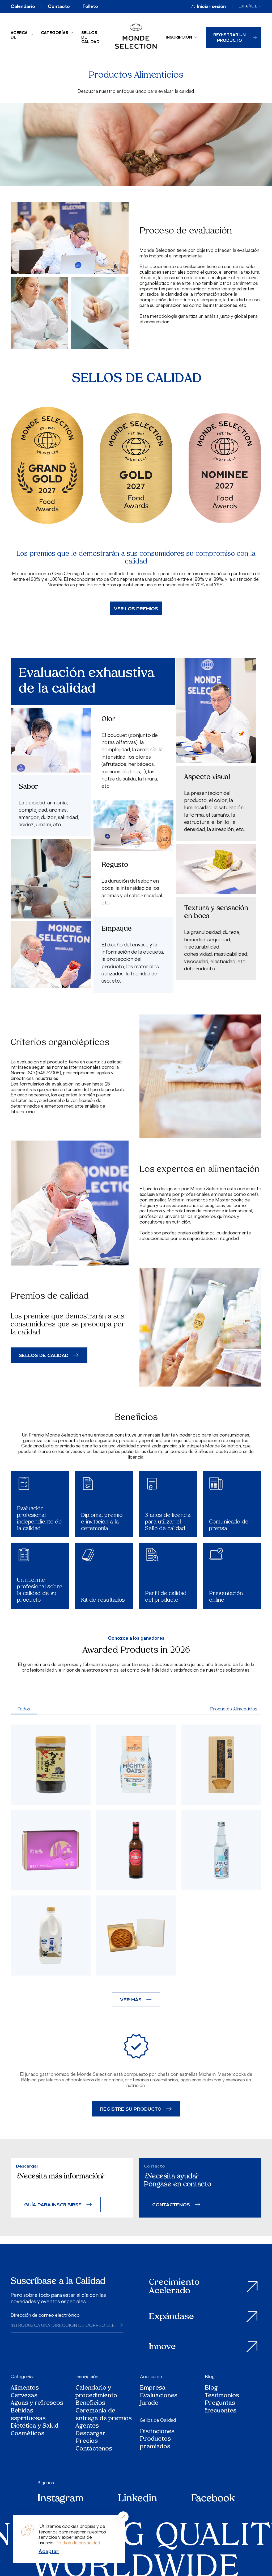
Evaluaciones (159, 2396)
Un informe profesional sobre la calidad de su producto (40, 1590)
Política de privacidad (78, 2543)
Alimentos (25, 2388)
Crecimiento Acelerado (174, 2287)
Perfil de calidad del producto (166, 1597)
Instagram (61, 2499)
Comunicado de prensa (229, 1525)
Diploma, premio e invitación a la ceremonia (102, 1522)
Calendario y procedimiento (96, 2392)
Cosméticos (27, 2434)
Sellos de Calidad (90, 37)
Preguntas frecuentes (221, 2407)
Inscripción (179, 37)
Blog (210, 2377)
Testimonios (222, 2396)
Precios (87, 2442)
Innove (162, 2347)
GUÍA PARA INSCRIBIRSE (53, 2204)
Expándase (172, 2317)
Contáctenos (94, 2449)
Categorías (54, 33)
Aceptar (49, 2551)
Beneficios (90, 2404)
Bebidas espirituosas (28, 2415)
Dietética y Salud (35, 2426)
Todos (24, 1709)
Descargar (90, 2434)
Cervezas (24, 2396)
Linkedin (137, 2499)
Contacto (59, 6)
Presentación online (226, 1597)
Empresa (153, 2388)
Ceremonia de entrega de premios (104, 2415)
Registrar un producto (229, 37)
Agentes (87, 2426)
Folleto (90, 6)
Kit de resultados (103, 1600)
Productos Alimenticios (234, 1709)
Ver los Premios (136, 608)
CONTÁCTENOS (171, 2204)
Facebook (213, 2499)
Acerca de (19, 35)
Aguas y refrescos (37, 2404)
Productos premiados (155, 2443)
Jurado (149, 2404)
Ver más (131, 1999)
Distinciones (157, 2432)
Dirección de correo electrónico (45, 2315)
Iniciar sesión (211, 6)
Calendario (23, 6)
